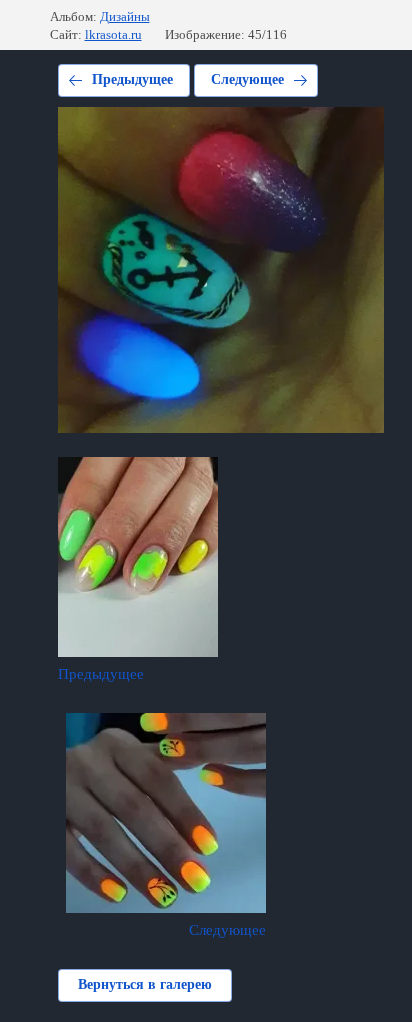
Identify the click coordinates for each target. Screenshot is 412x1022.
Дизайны (125, 16)
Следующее (247, 79)
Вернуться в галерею (145, 984)
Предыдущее (132, 79)
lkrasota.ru (113, 34)
